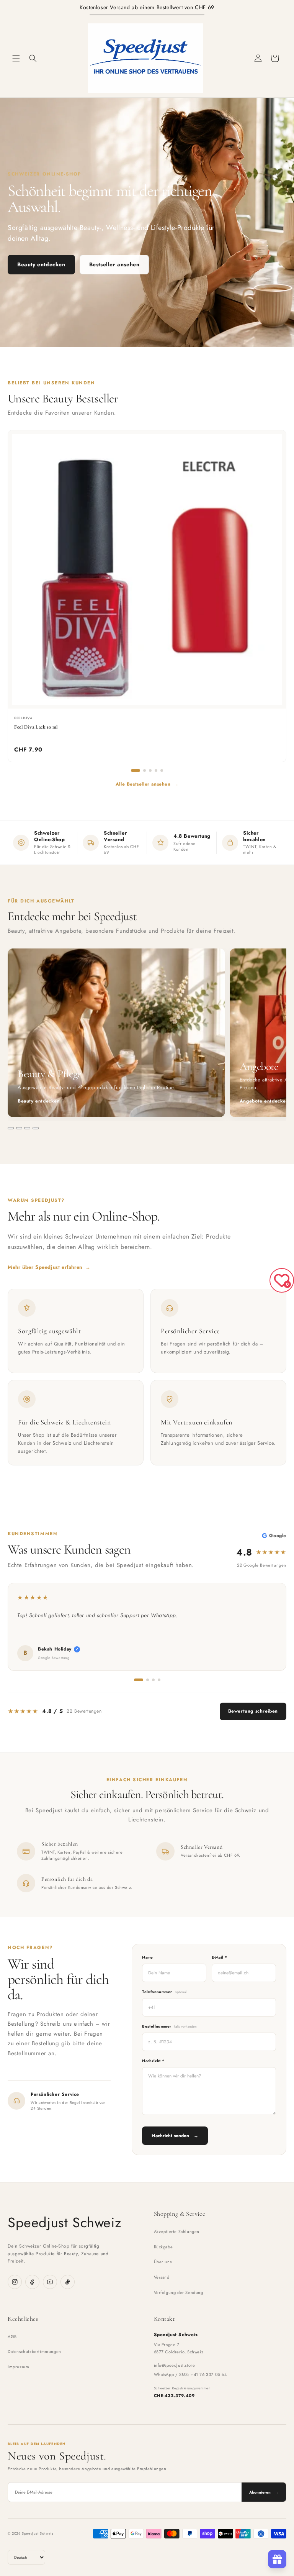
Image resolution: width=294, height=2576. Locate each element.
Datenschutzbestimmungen (34, 2351)
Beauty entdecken (41, 264)
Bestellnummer (169, 2026)
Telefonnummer (164, 1992)
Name (148, 1957)
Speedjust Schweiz (65, 2222)
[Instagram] (15, 2282)
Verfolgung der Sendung (179, 2292)
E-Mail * (219, 1957)
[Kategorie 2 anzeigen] (19, 1128)
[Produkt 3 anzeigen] (150, 770)
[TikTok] (68, 2282)
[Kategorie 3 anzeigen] (27, 1128)
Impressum (18, 2367)
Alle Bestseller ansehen (147, 784)
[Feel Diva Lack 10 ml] (147, 569)
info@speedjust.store (175, 2365)
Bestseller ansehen (114, 264)
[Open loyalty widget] (277, 2559)
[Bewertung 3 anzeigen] (153, 1680)
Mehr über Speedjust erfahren (49, 1267)
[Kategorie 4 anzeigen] (36, 1128)
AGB (12, 2336)
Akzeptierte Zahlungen (177, 2231)
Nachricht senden (175, 2136)
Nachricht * (153, 2061)
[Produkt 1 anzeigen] (136, 770)
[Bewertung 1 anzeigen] (139, 1680)
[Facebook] (32, 2282)
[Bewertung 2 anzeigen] (148, 1680)
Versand (162, 2277)
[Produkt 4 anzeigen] (156, 770)
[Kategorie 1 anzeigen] (11, 1128)
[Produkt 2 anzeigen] (145, 770)
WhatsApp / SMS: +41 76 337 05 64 (190, 2374)
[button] (16, 58)
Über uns (163, 2262)
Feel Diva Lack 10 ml (36, 727)
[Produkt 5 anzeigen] (162, 770)
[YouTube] (50, 2282)
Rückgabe (163, 2247)
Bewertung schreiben (253, 1711)
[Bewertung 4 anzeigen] (159, 1680)
